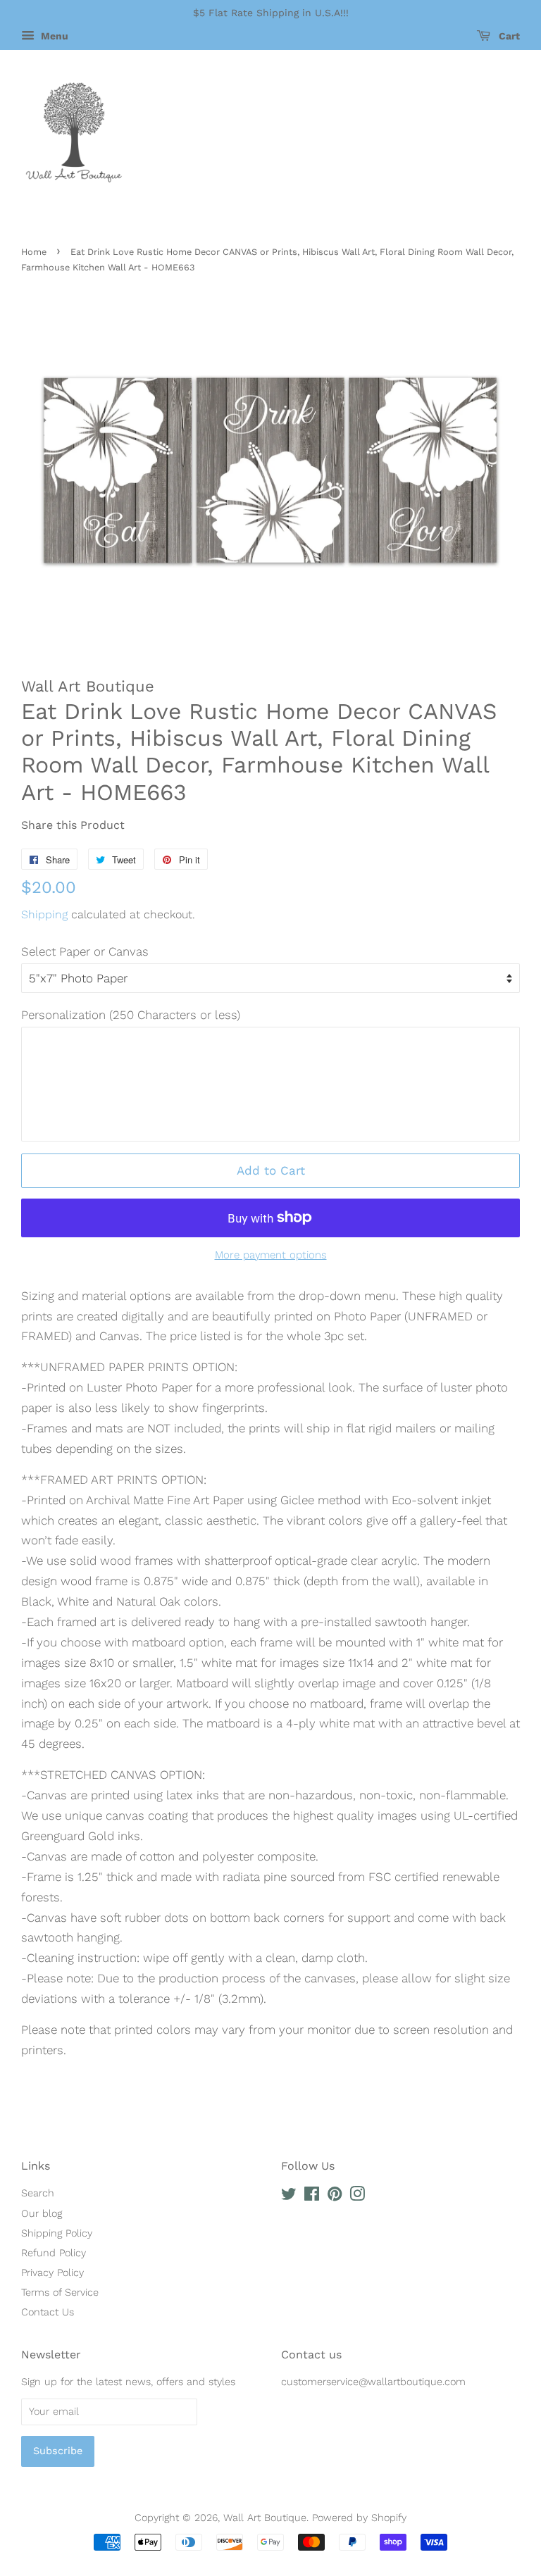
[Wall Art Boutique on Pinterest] (335, 2197)
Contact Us (48, 2312)
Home (34, 252)
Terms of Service (60, 2293)
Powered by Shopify (359, 2518)
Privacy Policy (52, 2273)
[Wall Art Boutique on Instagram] (357, 2197)
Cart (508, 36)
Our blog (42, 2214)
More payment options (271, 1255)
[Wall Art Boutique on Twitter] (289, 2197)
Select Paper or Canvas (85, 951)
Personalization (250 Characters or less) (131, 1015)
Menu (53, 36)
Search (38, 2193)
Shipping (44, 914)
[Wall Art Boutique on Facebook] (312, 2197)
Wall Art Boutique (265, 2518)
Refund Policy (54, 2253)
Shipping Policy (57, 2233)
